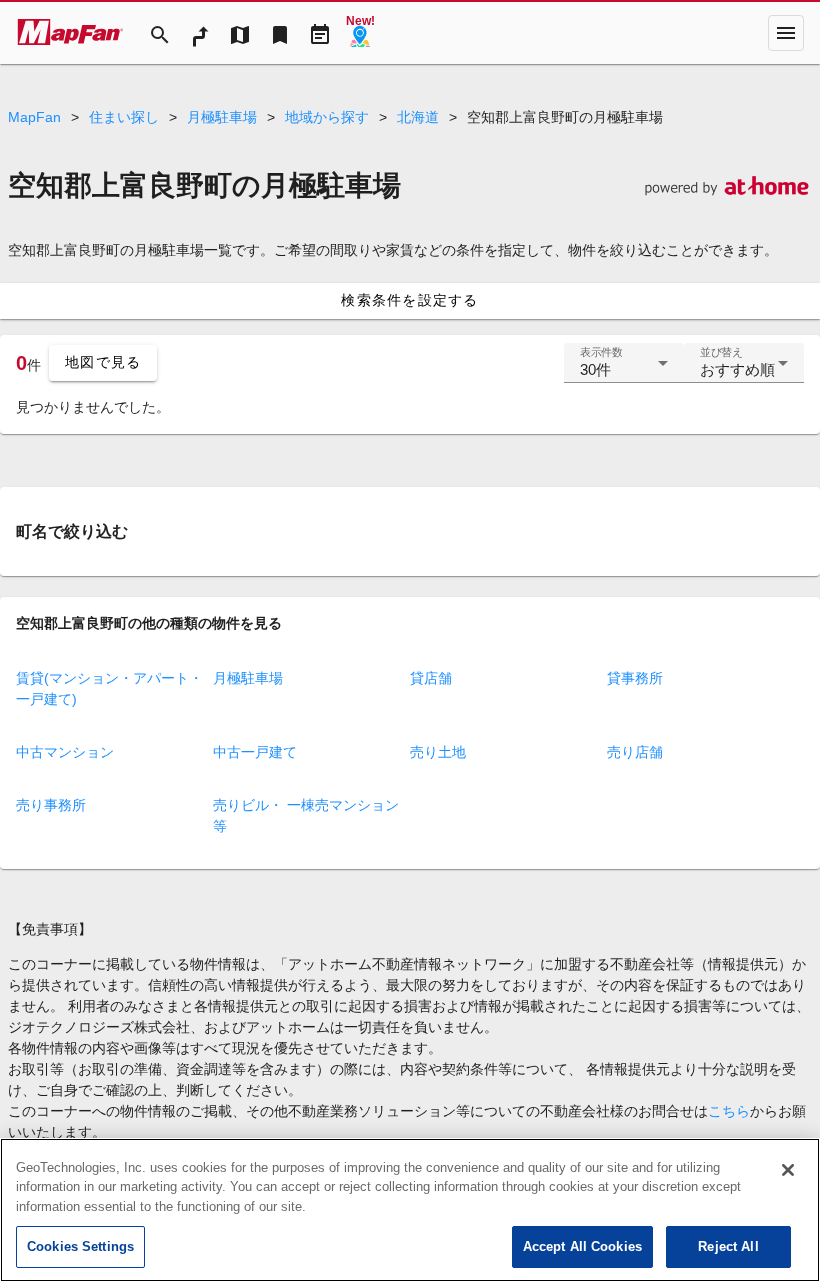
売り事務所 (51, 805)
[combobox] (624, 371)
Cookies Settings (80, 1246)
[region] (410, 1210)
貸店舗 (431, 678)
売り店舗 (635, 752)
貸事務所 (635, 678)
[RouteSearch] (200, 33)
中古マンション (65, 752)
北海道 (418, 117)
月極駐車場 (222, 117)
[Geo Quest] (360, 33)
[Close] (788, 1170)
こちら (729, 1111)
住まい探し (124, 117)
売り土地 (438, 752)
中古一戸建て (255, 752)
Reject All (728, 1246)
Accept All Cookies (582, 1246)
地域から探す (327, 117)
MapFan (34, 117)
